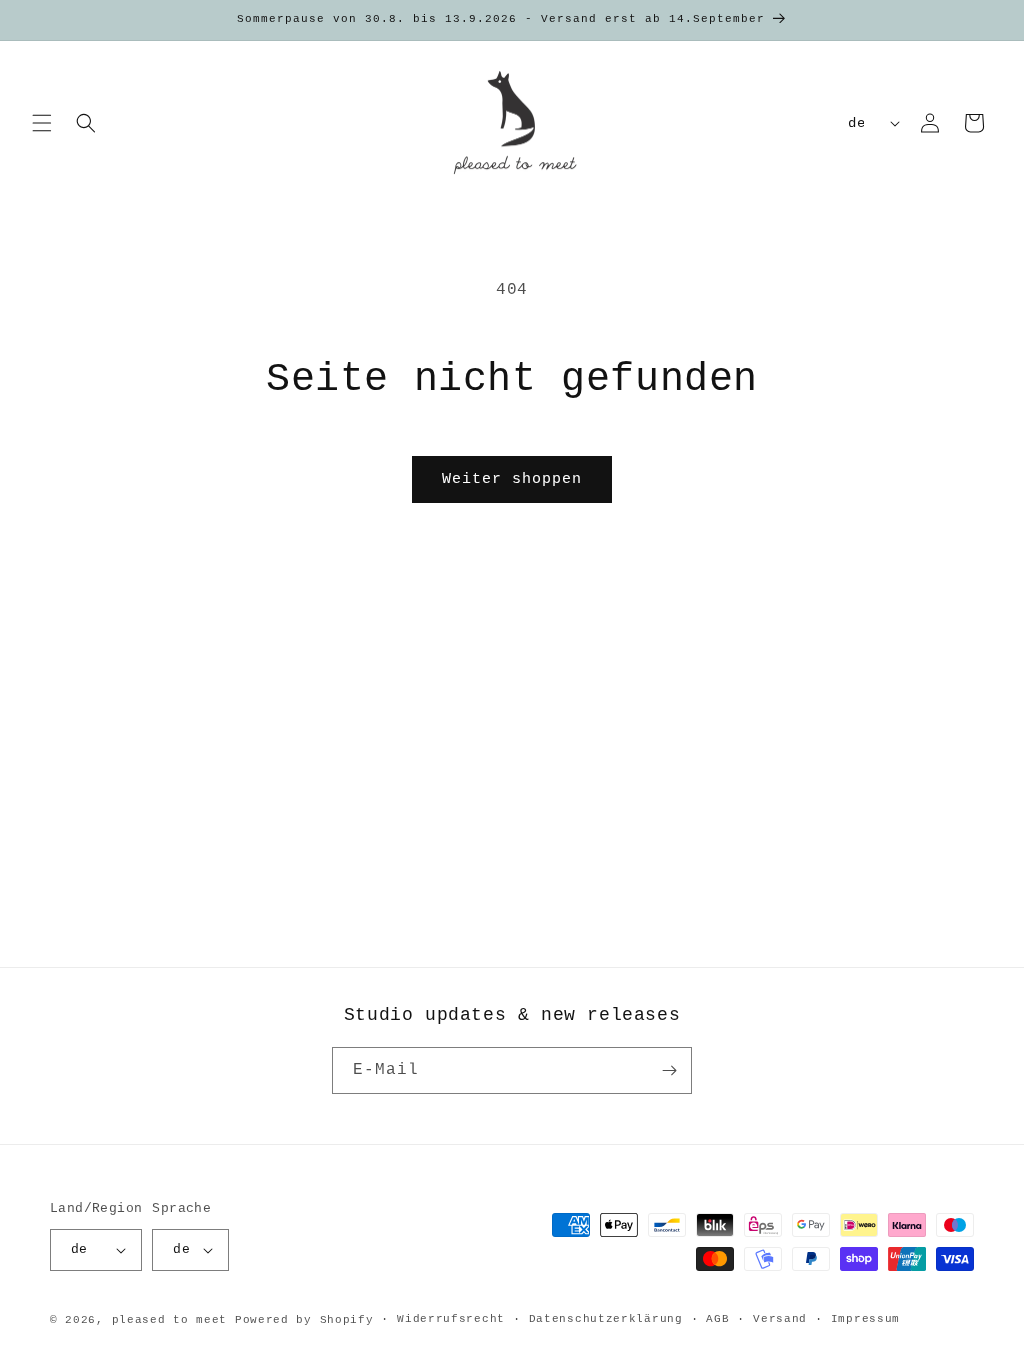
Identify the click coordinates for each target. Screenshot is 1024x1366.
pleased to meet (170, 1320)
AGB (717, 1319)
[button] (42, 123)
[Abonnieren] (669, 1070)
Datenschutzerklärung (606, 1319)
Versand (780, 1319)
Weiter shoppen (512, 479)
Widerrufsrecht (451, 1319)
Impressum (865, 1319)
